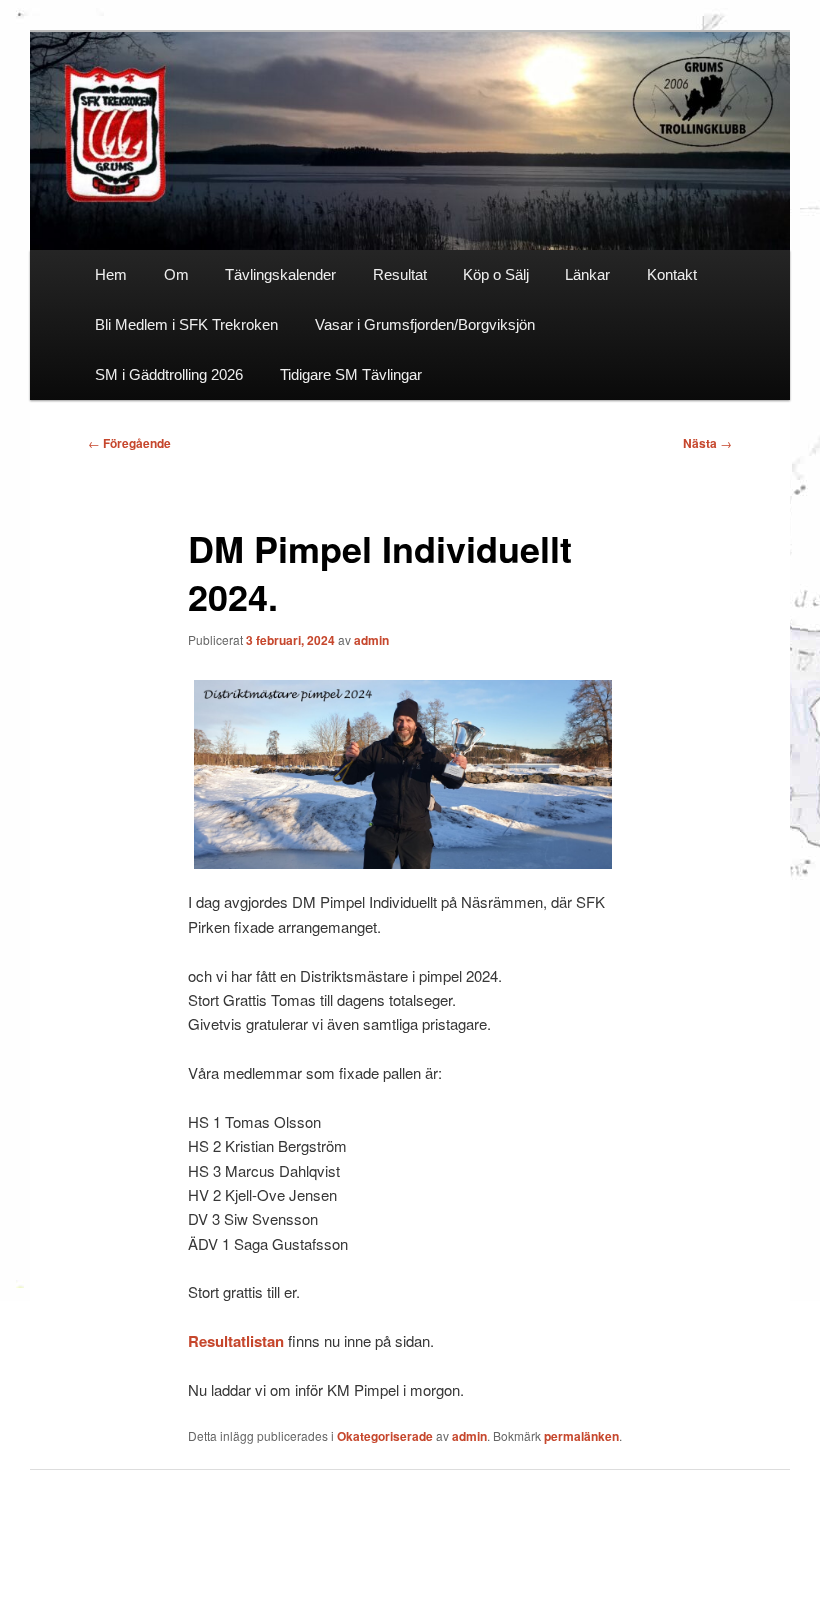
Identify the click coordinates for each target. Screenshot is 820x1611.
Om (176, 274)
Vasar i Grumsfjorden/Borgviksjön (425, 324)
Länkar (587, 274)
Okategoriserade (385, 1436)
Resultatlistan (236, 1341)
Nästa (707, 443)
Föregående (129, 443)
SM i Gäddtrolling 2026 (169, 374)
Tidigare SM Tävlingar (351, 374)
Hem (111, 274)
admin (371, 640)
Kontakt (672, 274)
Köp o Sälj (496, 274)
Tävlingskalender (280, 274)
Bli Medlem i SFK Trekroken (186, 324)
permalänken (581, 1436)
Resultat (400, 274)
